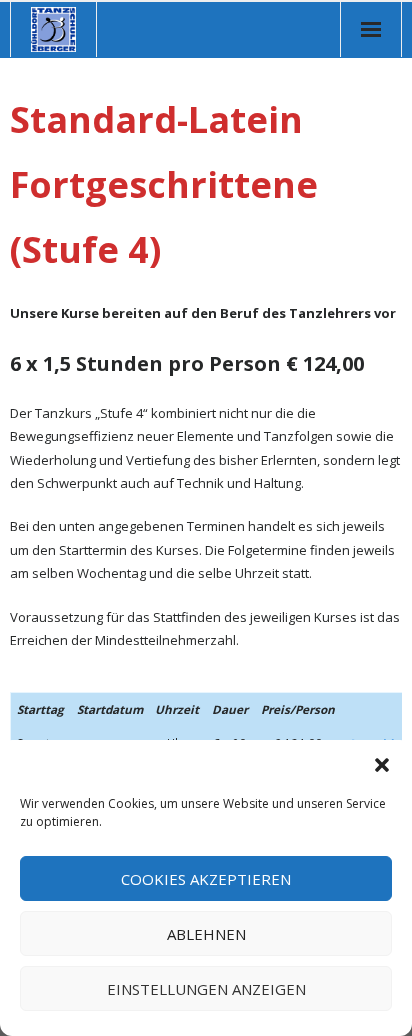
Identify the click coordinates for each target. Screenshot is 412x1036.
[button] (382, 765)
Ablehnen (206, 934)
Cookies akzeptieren (206, 879)
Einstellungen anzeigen (206, 989)
